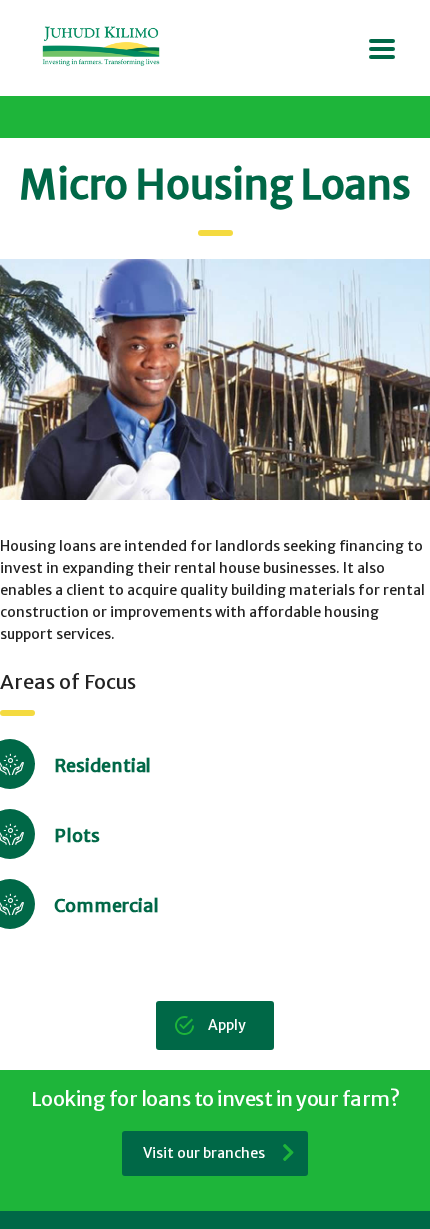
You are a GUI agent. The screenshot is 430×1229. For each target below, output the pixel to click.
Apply (227, 1025)
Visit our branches (204, 1153)
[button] (215, 379)
